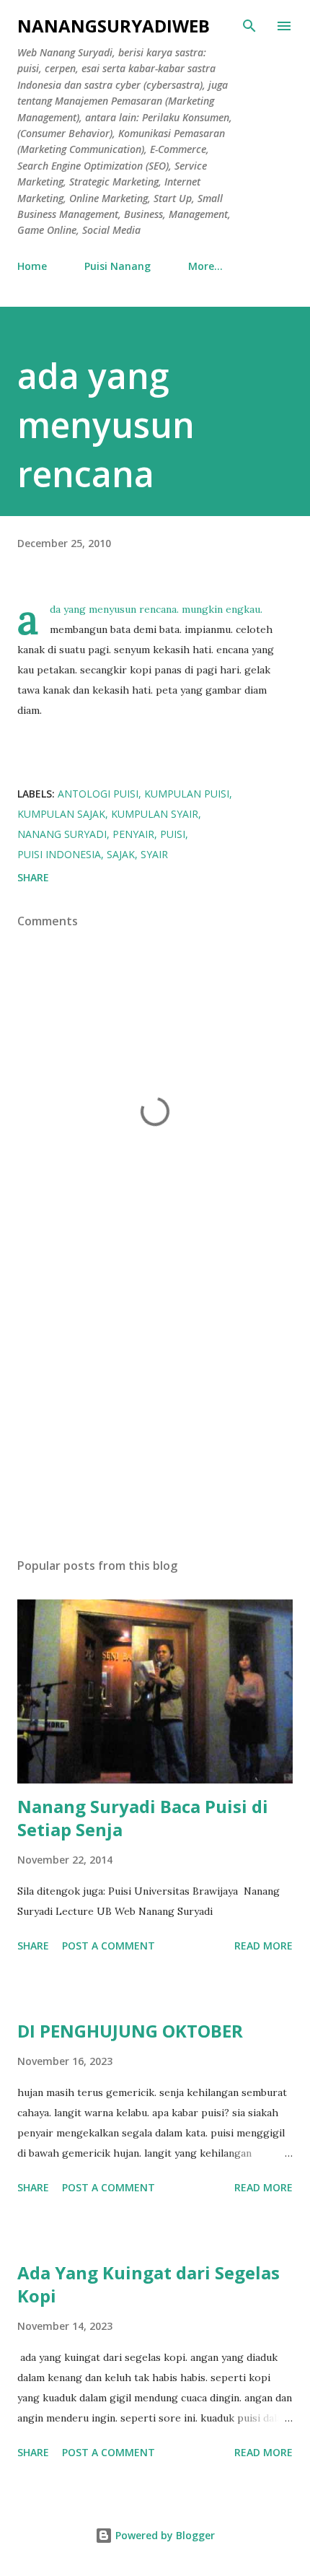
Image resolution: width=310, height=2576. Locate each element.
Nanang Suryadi (62, 834)
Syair (154, 854)
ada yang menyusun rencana (106, 425)
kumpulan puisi (187, 794)
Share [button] (33, 877)
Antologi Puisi (98, 794)
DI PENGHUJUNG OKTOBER (130, 2031)
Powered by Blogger (164, 2535)
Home (32, 266)
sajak (121, 854)
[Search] (249, 26)
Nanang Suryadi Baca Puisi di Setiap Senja (143, 1818)
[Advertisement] (155, 1410)
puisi (173, 834)
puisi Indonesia (59, 854)
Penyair (133, 834)
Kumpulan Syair (155, 814)
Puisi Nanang (118, 266)
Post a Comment (108, 1946)
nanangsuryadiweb (114, 26)
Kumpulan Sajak (61, 814)
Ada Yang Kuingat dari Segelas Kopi (149, 2284)
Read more (263, 1946)
